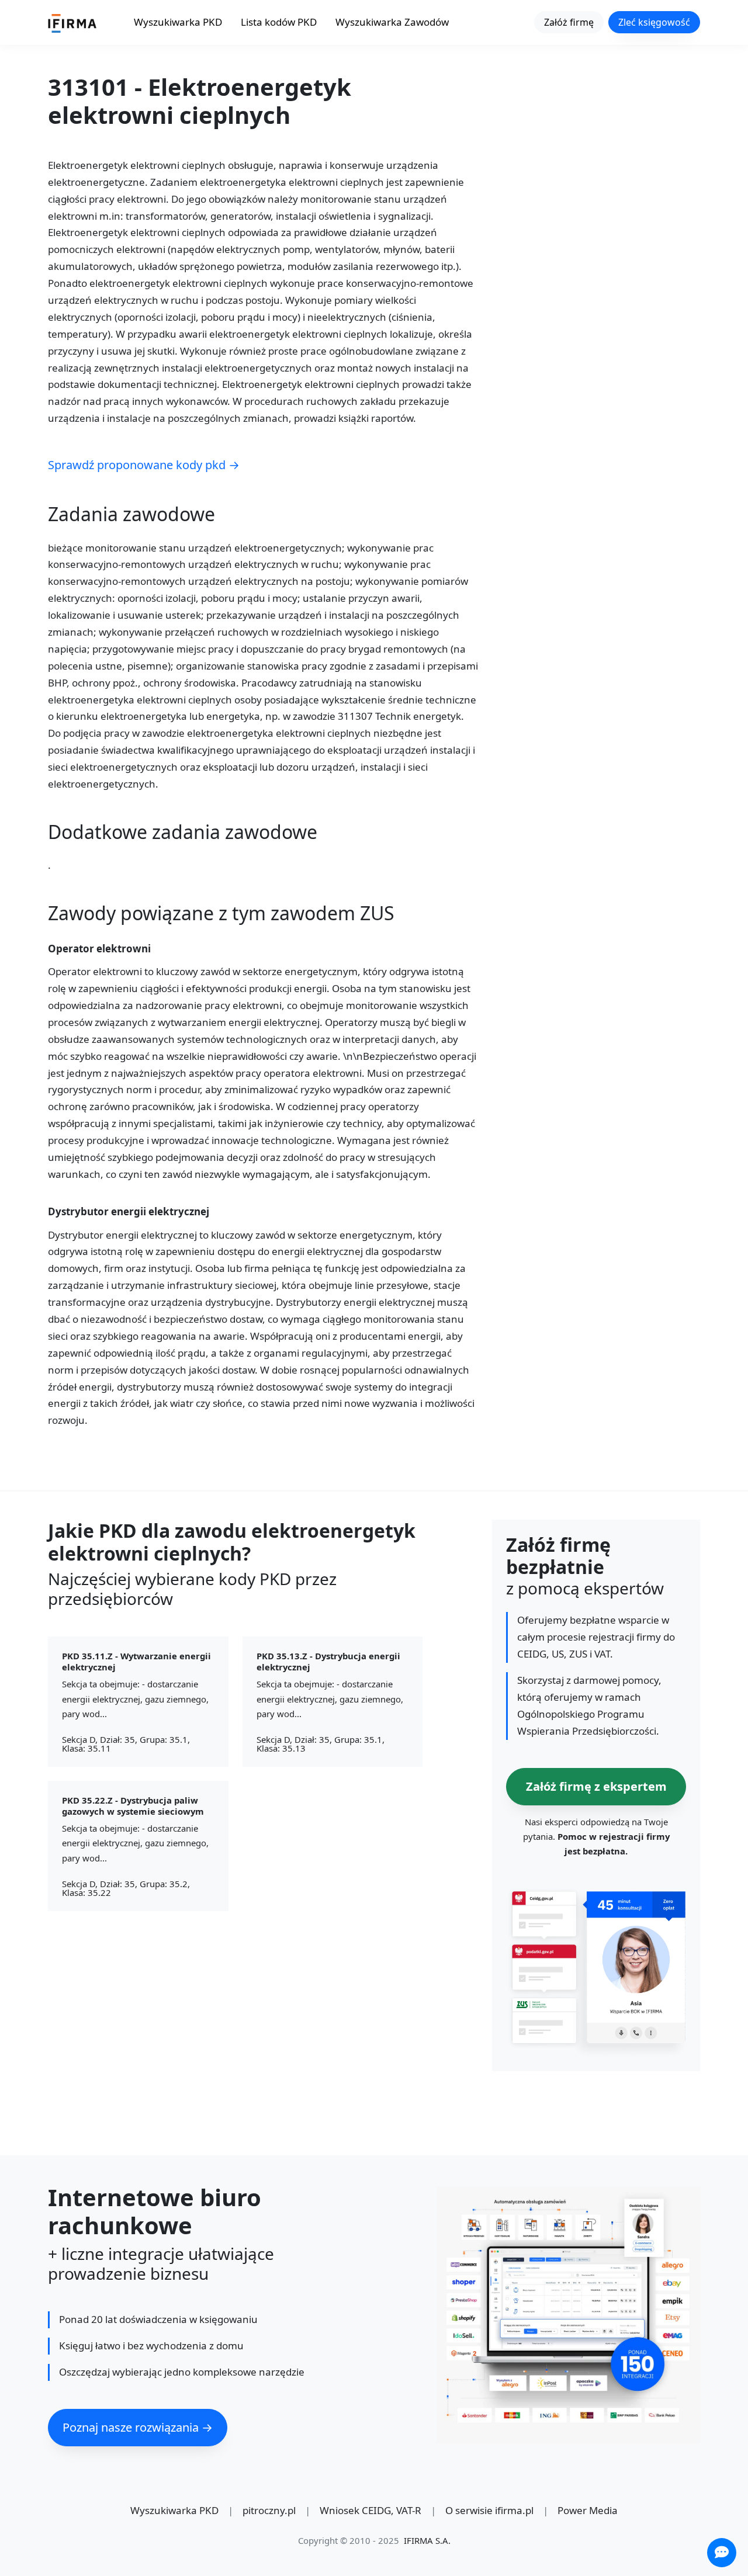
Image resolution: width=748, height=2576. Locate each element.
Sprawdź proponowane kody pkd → (144, 465)
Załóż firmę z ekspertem (596, 1786)
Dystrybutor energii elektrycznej (129, 1212)
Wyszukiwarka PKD (178, 22)
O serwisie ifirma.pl (489, 2510)
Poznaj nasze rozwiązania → (138, 2427)
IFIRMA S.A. (427, 2540)
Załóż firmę (569, 22)
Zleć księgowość (654, 22)
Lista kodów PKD (279, 22)
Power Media (588, 2510)
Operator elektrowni (99, 949)
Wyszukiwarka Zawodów (392, 22)
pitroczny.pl (269, 2510)
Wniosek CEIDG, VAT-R (370, 2510)
